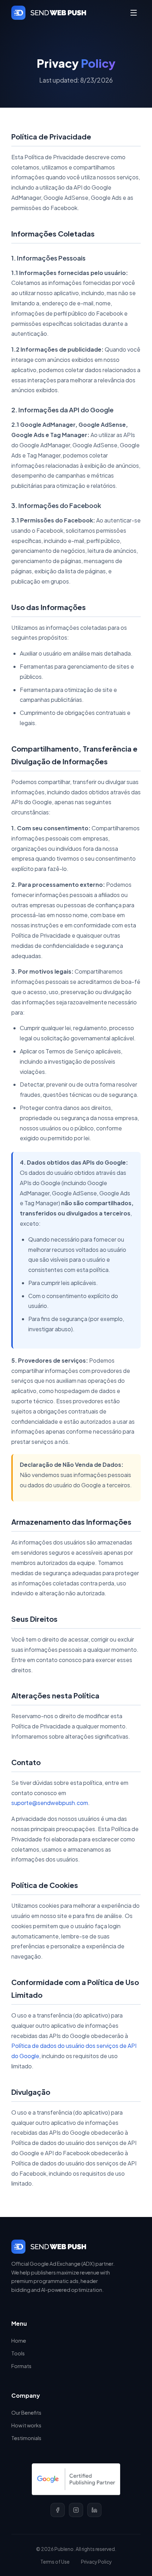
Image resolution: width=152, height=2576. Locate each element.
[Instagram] (76, 2510)
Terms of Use (55, 2562)
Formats (21, 2366)
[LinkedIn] (94, 2510)
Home (19, 2341)
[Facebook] (58, 2510)
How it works (26, 2425)
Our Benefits (26, 2413)
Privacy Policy (96, 2562)
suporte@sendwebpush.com (50, 1803)
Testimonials (26, 2438)
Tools (18, 2353)
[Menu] (134, 13)
